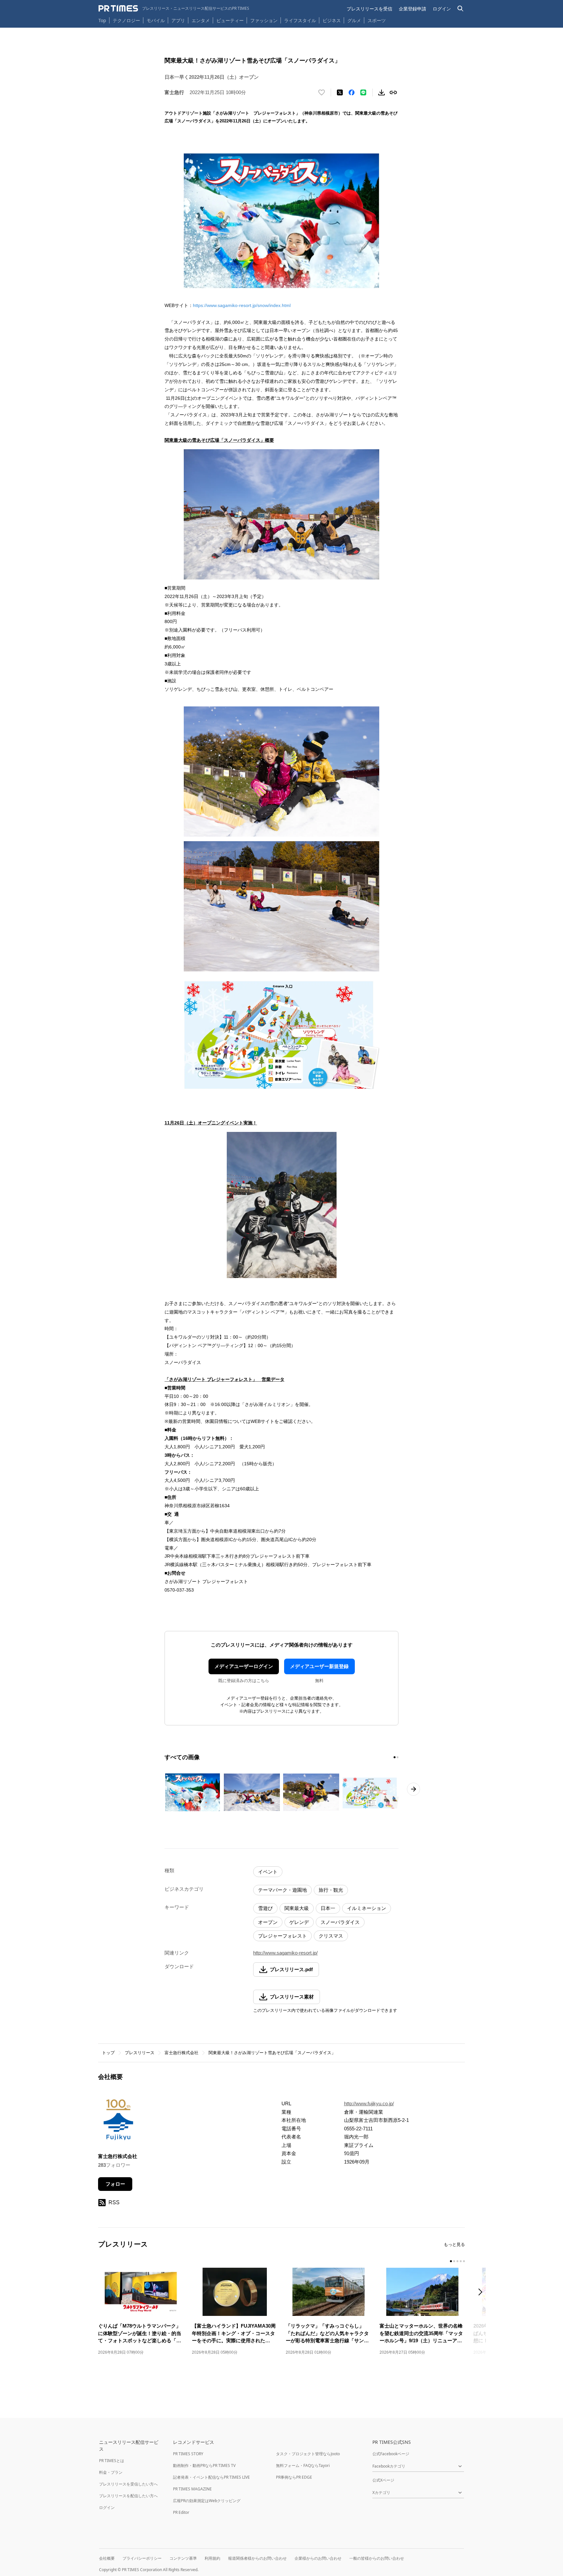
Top (102, 20)
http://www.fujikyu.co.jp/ (369, 2103)
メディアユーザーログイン (244, 1666)
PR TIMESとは (112, 2461)
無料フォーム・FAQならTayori (303, 2465)
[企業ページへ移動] (118, 2122)
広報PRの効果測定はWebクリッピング (207, 2501)
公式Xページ (383, 2480)
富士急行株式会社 (181, 2053)
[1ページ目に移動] (395, 1757)
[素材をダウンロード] (382, 92)
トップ (108, 2053)
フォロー (115, 2184)
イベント (268, 1872)
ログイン (442, 9)
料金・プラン (111, 2472)
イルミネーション (367, 1908)
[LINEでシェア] (363, 92)
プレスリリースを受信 (369, 9)
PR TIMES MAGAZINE (192, 2489)
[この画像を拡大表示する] (193, 1792)
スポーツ (377, 20)
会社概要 (107, 2558)
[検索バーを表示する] (461, 9)
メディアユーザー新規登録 (319, 1666)
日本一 (328, 1908)
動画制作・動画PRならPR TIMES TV (204, 2465)
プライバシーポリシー (142, 2558)
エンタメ (201, 20)
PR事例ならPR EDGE (294, 2477)
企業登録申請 (412, 9)
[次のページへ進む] (413, 1789)
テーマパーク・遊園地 (282, 1890)
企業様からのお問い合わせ (318, 2558)
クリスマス (331, 1936)
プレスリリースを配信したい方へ (128, 2496)
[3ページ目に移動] (457, 2261)
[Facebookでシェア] (352, 92)
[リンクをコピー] (393, 92)
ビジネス (332, 20)
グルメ (354, 20)
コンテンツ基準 (183, 2558)
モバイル (156, 20)
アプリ (178, 20)
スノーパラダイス (340, 1922)
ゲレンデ (299, 1922)
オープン (268, 1922)
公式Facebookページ (391, 2454)
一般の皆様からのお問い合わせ (377, 2558)
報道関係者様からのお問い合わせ (257, 2558)
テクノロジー (126, 20)
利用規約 (212, 2558)
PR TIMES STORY (188, 2454)
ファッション (264, 20)
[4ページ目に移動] (461, 2261)
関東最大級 (297, 1908)
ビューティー (230, 20)
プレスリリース (140, 2053)
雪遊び (265, 1908)
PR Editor (181, 2512)
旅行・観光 (331, 1890)
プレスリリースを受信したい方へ (128, 2484)
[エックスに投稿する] (340, 92)
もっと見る (454, 2244)
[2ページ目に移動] (397, 1757)
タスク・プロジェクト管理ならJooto (308, 2454)
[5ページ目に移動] (464, 2261)
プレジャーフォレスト (282, 1936)
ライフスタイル (300, 20)
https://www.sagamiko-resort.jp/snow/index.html (242, 305)
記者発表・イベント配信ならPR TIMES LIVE (211, 2477)
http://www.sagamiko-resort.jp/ (285, 1953)
